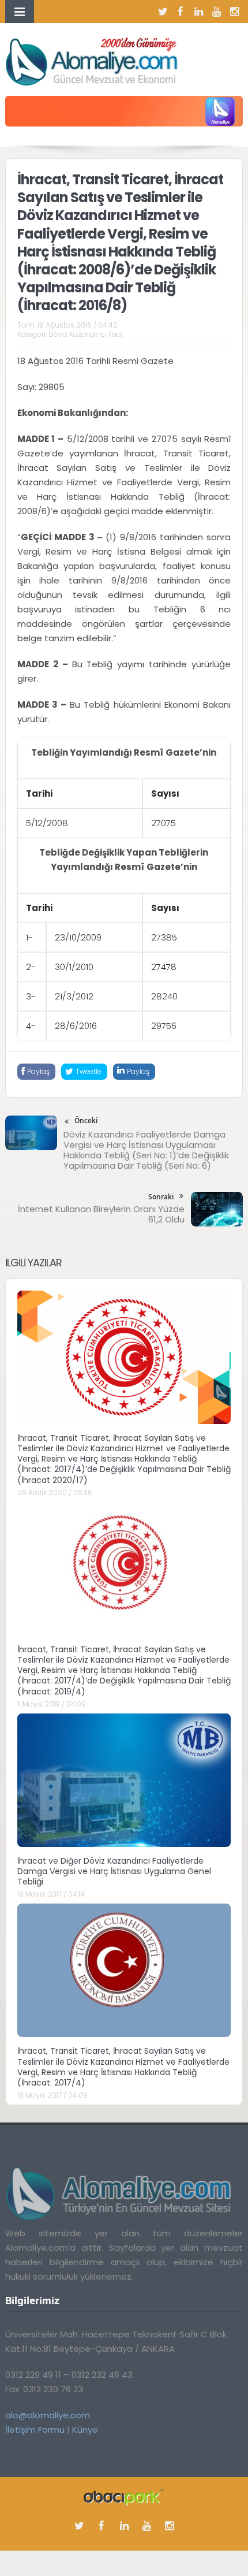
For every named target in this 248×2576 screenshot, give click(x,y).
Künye (85, 2430)
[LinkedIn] (198, 12)
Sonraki (161, 1197)
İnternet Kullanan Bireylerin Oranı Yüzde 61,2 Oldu (101, 1214)
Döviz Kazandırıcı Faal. (86, 334)
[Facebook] (181, 12)
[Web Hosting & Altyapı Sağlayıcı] (124, 2497)
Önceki (86, 1120)
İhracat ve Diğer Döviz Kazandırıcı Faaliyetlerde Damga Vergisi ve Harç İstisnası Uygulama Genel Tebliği (114, 1871)
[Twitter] (163, 12)
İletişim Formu (35, 2430)
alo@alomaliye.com (48, 2415)
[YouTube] (216, 12)
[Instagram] (234, 12)
